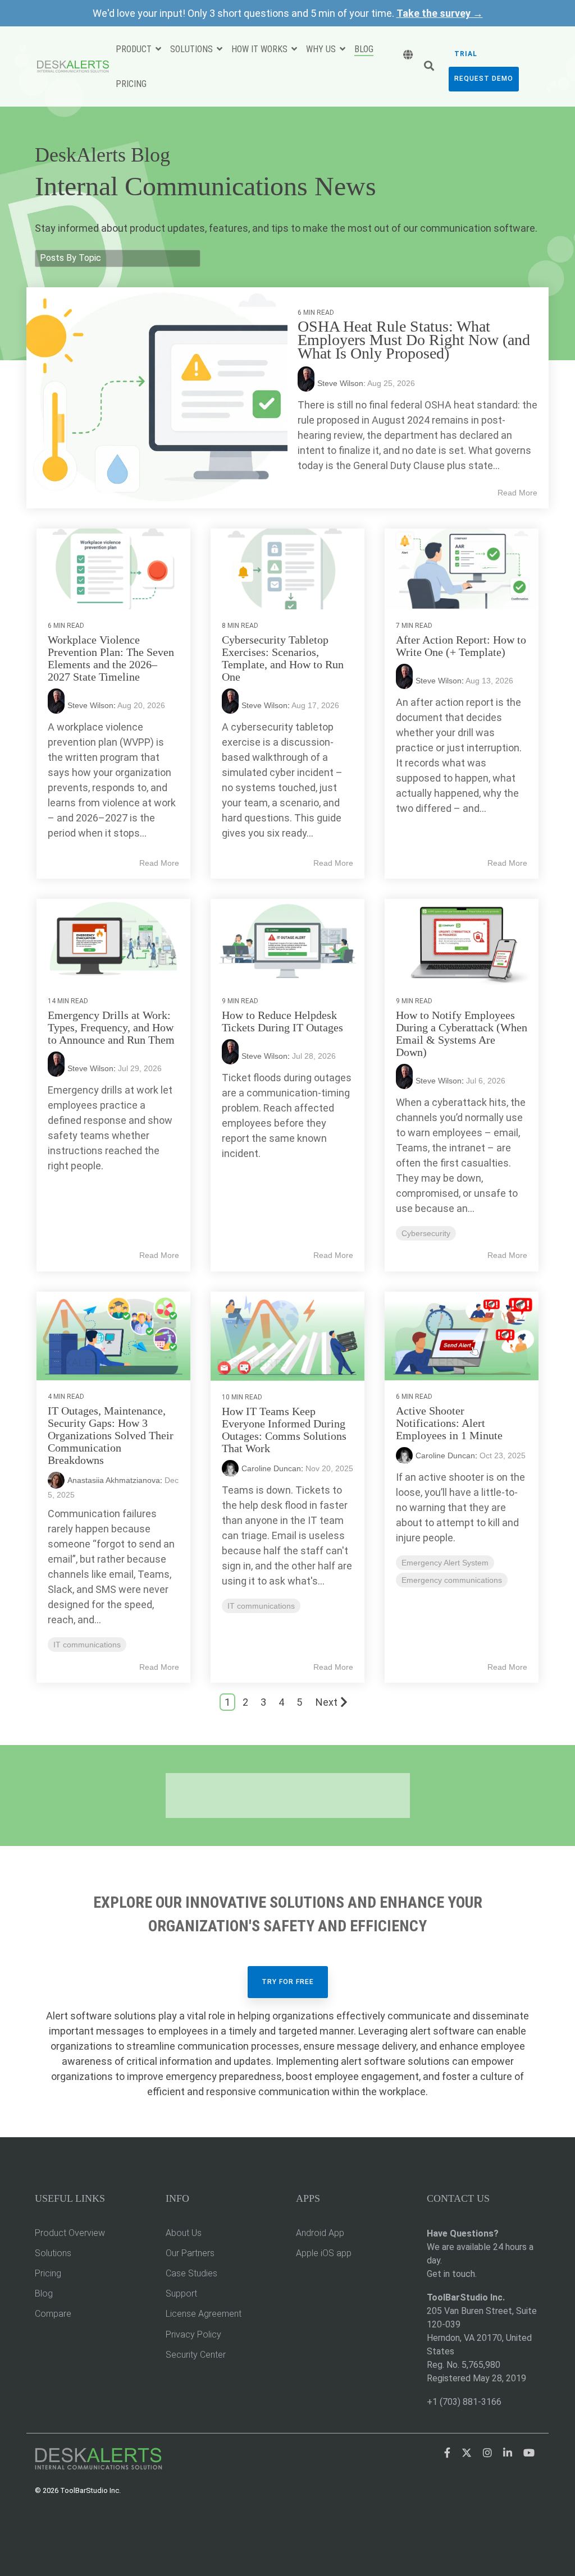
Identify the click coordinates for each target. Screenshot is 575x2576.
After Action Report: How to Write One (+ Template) (461, 646)
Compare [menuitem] (53, 2314)
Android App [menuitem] (320, 2233)
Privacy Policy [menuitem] (193, 2334)
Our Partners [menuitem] (190, 2253)
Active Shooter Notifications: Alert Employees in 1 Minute (449, 1423)
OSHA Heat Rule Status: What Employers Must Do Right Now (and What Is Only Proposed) (414, 340)
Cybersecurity (426, 1233)
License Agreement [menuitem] (204, 2314)
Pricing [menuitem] (48, 2273)
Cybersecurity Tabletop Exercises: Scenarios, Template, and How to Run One (283, 658)
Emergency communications (452, 1580)
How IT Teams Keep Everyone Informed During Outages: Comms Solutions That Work (284, 1430)
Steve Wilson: (342, 383)
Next (327, 1702)
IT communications (87, 1645)
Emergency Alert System (445, 1563)
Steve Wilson (90, 705)
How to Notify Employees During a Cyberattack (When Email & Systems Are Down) (462, 1034)
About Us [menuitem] (184, 2233)
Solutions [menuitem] (53, 2253)
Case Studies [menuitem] (191, 2273)
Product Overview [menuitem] (70, 2233)
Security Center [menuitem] (196, 2355)
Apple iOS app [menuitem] (324, 2253)
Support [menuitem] (181, 2293)
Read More (517, 493)
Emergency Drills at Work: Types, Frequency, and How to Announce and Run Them (111, 1027)
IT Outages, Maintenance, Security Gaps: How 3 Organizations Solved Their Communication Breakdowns (111, 1435)
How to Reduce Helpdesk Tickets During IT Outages (282, 1021)
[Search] (429, 67)
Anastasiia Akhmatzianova (114, 1480)
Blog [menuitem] (44, 2293)
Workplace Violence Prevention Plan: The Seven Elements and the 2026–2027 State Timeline (111, 658)
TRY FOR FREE (288, 1982)
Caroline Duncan (271, 1468)
